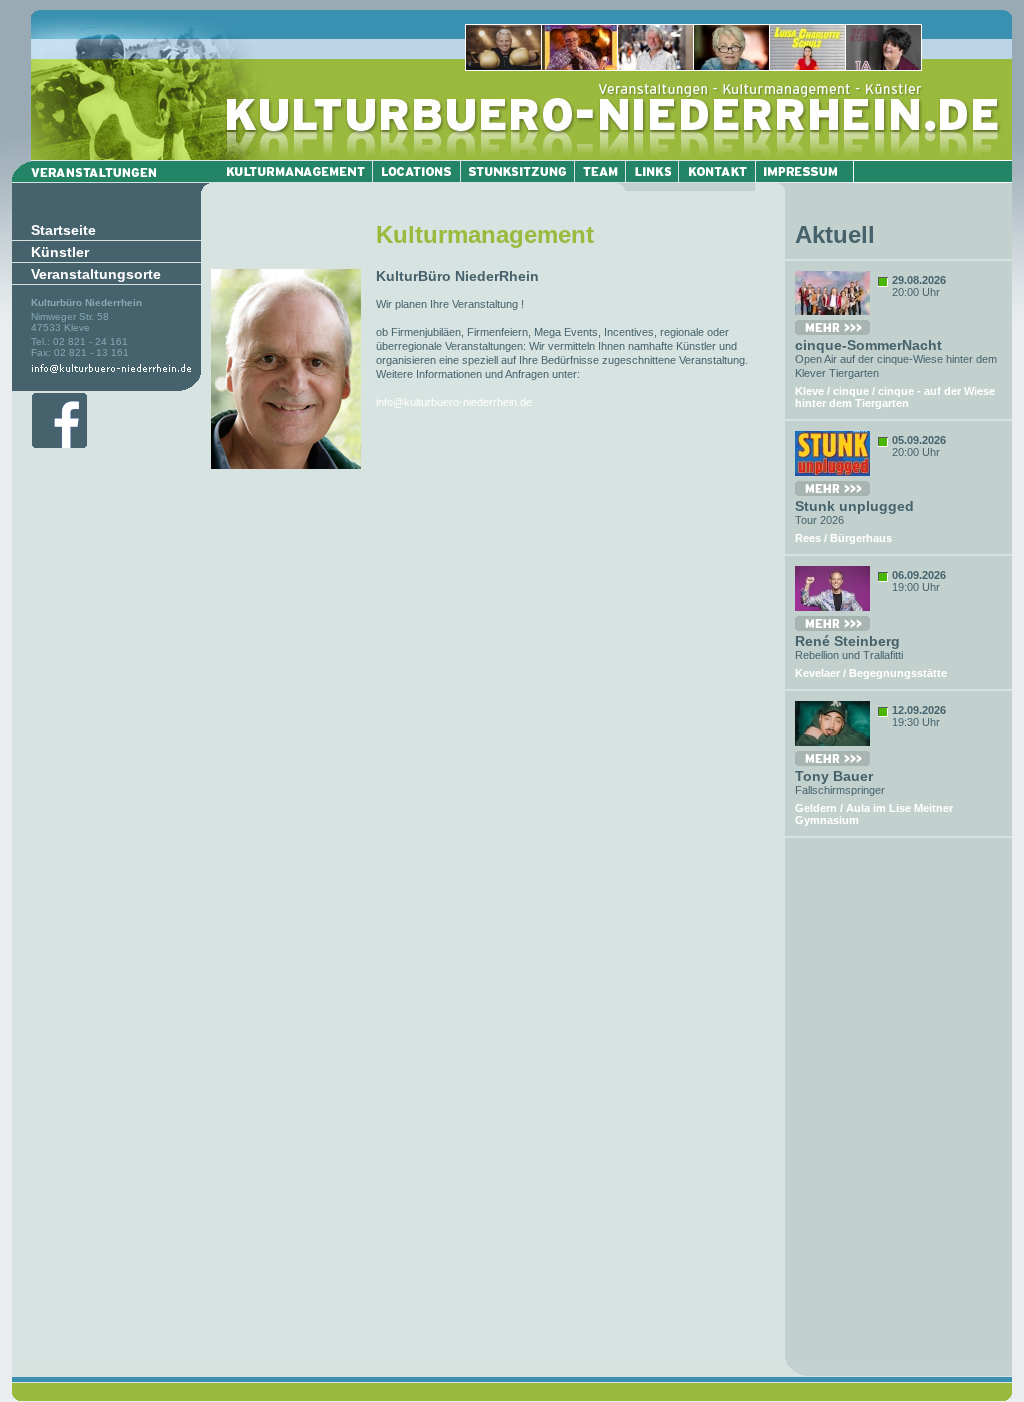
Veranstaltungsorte (96, 274)
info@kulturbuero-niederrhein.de (454, 402)
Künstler (60, 252)
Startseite (63, 230)
